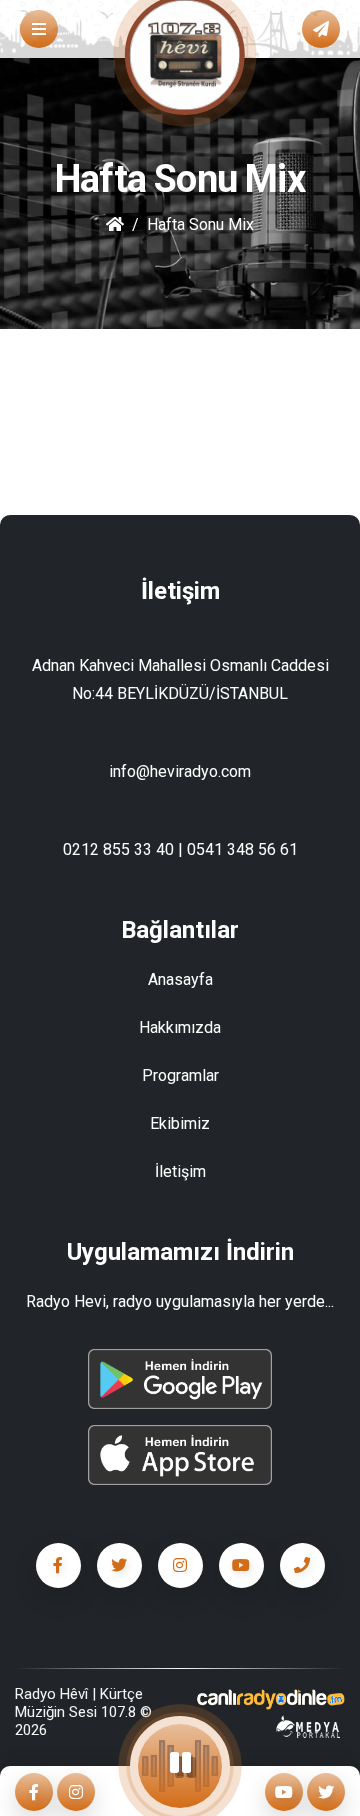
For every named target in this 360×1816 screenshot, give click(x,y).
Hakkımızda (180, 1027)
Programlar (180, 1075)
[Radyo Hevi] (270, 1699)
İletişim (180, 1171)
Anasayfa (180, 979)
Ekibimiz (180, 1123)
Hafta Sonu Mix (200, 224)
